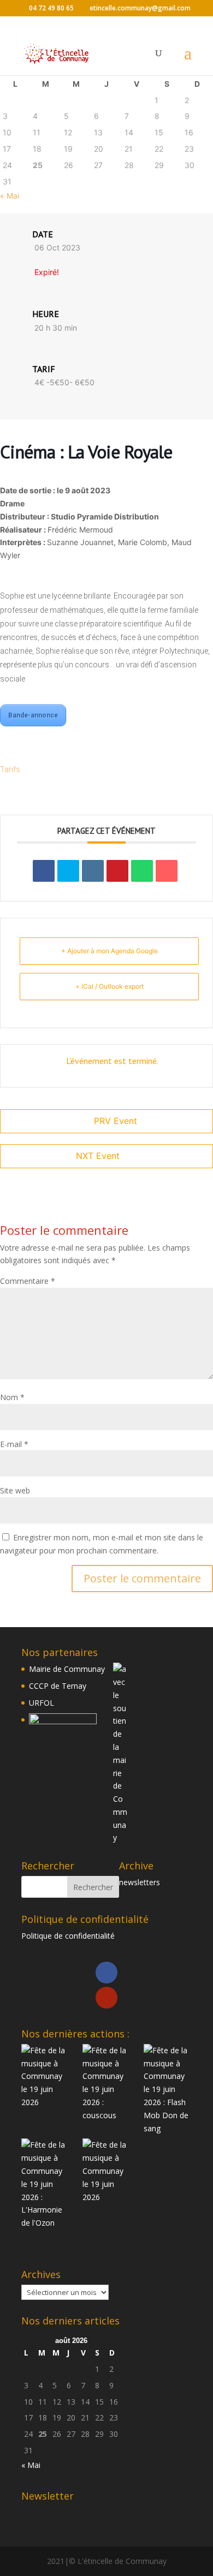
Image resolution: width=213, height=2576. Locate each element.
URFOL (42, 1703)
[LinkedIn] (93, 871)
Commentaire (28, 1281)
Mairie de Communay (67, 1669)
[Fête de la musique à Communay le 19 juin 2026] (45, 2076)
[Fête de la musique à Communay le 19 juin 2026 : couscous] (106, 2083)
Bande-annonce (33, 715)
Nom (12, 1397)
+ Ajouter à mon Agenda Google (110, 951)
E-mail (14, 1444)
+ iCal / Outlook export (110, 986)
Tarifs (11, 769)
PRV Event (116, 1121)
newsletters (140, 1882)
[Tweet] (68, 871)
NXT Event (98, 1156)
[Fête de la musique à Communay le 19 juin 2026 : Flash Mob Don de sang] (168, 2090)
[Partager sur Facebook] (44, 871)
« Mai (10, 196)
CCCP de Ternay (58, 1686)
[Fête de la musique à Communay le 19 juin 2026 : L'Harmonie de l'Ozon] (45, 2184)
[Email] (167, 871)
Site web (15, 1490)
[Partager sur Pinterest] (117, 871)
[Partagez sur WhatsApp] (142, 871)
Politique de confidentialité (68, 1936)
